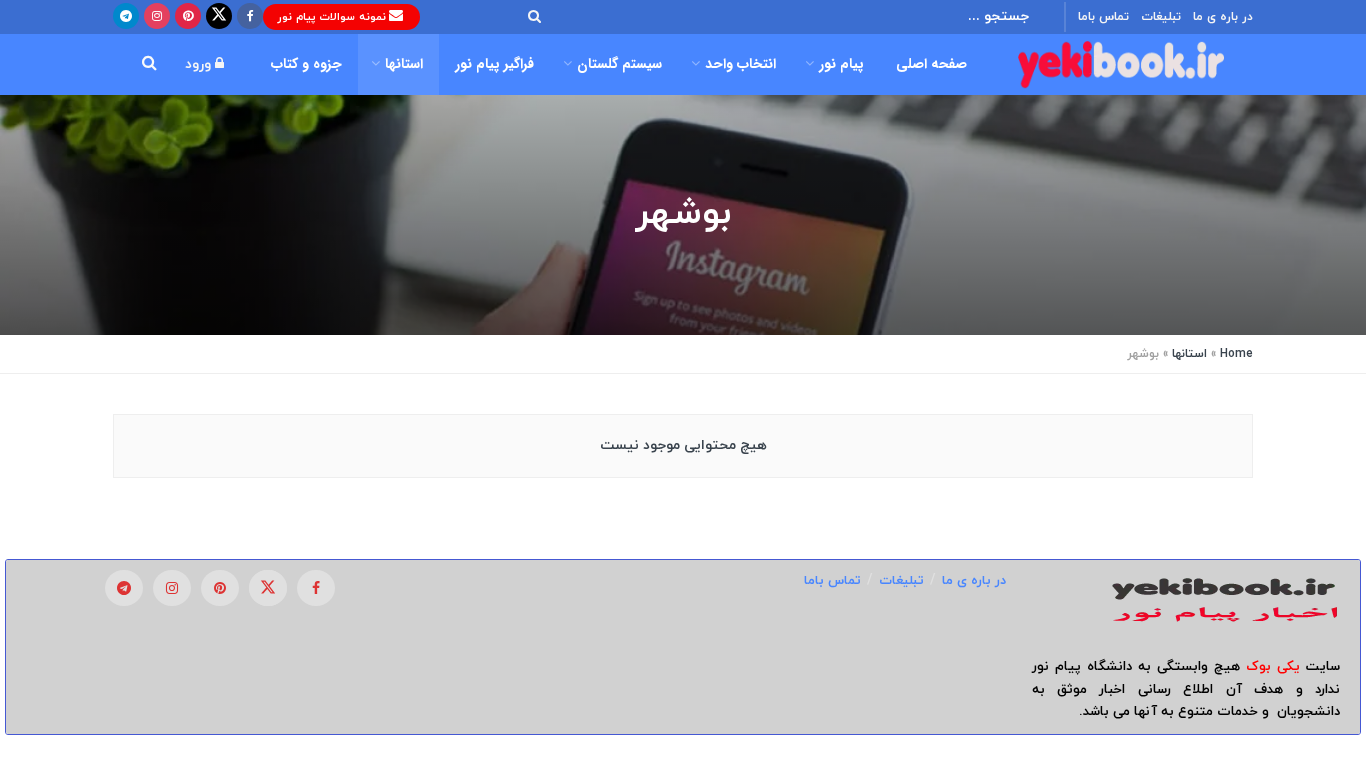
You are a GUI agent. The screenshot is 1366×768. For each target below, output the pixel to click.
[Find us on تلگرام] (126, 17)
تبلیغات (1161, 17)
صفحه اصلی (931, 64)
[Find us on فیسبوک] (250, 17)
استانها (404, 64)
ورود (200, 64)
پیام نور (841, 64)
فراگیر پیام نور (494, 64)
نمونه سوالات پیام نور (333, 17)
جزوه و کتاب (306, 64)
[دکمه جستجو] (529, 17)
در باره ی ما (1223, 17)
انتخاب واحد (740, 64)
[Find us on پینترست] (188, 17)
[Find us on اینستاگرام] (157, 17)
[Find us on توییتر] (219, 17)
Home (1236, 354)
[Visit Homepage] (1121, 65)
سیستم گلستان (619, 64)
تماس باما (1103, 17)
